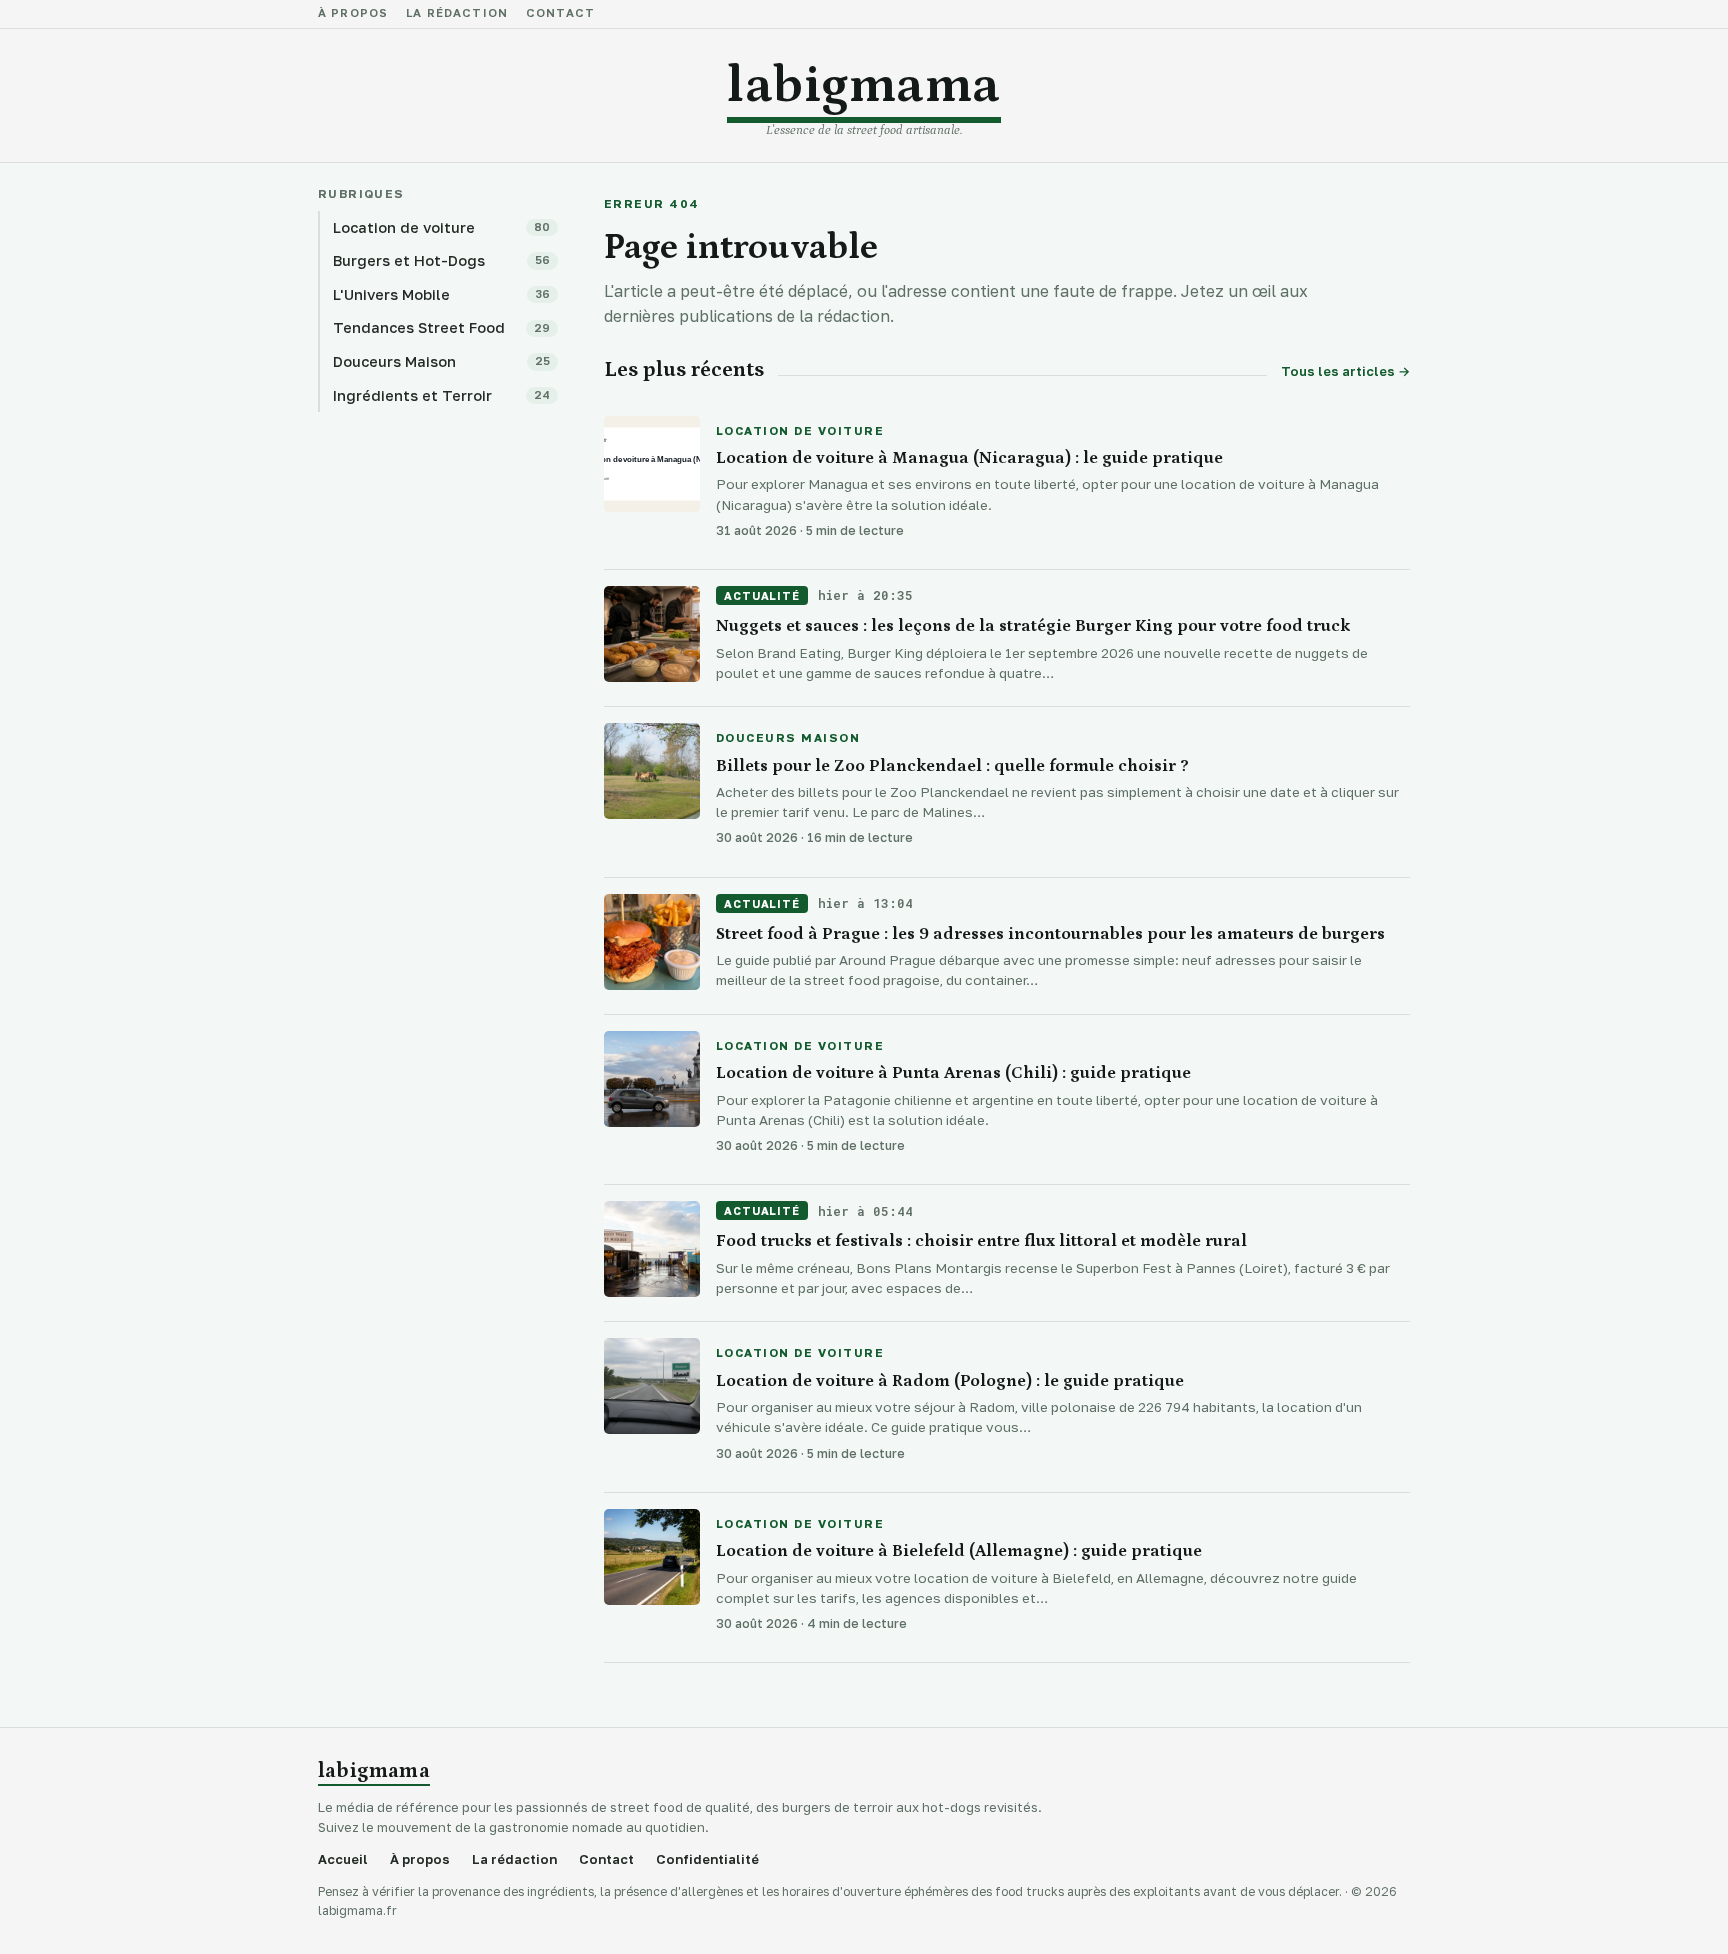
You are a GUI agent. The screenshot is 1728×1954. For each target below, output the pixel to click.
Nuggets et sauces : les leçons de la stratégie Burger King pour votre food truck (1033, 626)
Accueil (343, 1859)
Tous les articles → (1345, 371)
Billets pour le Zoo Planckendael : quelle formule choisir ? (952, 766)
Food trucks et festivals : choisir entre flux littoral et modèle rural (981, 1241)
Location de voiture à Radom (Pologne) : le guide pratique (950, 1381)
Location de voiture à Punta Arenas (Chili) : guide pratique (953, 1073)
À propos (353, 14)
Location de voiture (800, 432)
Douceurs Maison (788, 739)
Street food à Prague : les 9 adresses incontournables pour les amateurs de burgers (1050, 934)
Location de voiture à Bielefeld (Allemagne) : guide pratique (959, 1551)
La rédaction (457, 14)
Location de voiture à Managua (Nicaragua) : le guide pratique (969, 458)
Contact (560, 14)
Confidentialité (707, 1859)
